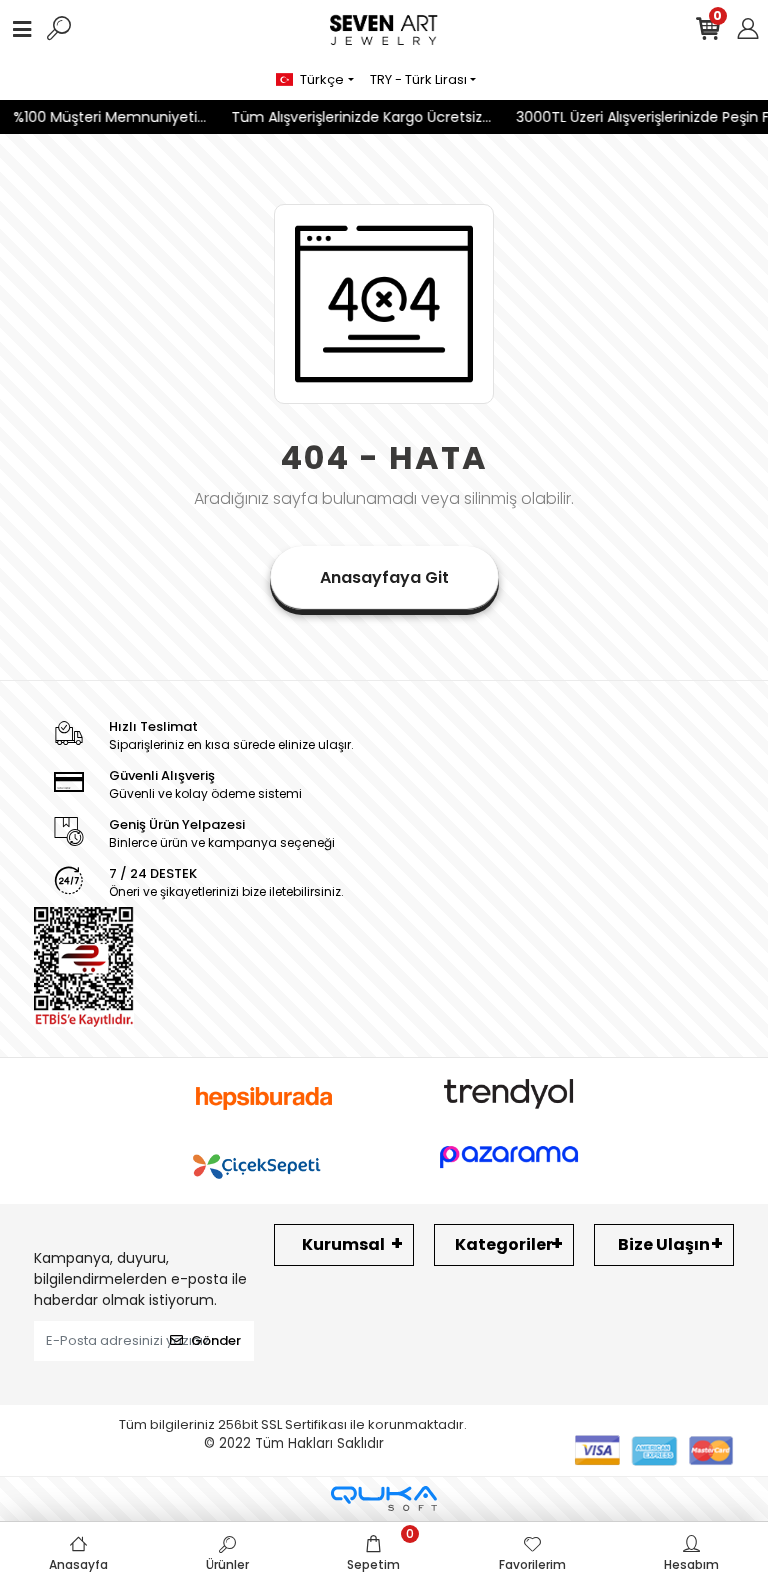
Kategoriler (504, 1244)
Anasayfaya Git (384, 577)
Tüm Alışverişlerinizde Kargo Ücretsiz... (354, 117)
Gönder (216, 1340)
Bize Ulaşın (664, 1244)
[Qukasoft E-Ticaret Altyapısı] (384, 1498)
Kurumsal (343, 1244)
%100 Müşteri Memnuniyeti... (102, 117)
